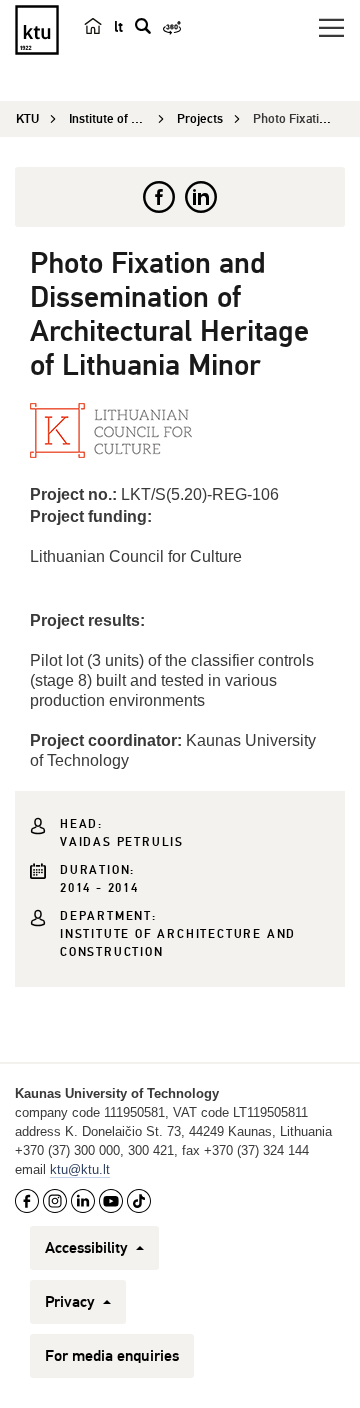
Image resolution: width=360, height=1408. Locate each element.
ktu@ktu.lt (80, 1169)
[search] (143, 26)
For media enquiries (112, 1356)
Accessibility (88, 1248)
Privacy (72, 1302)
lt (118, 27)
